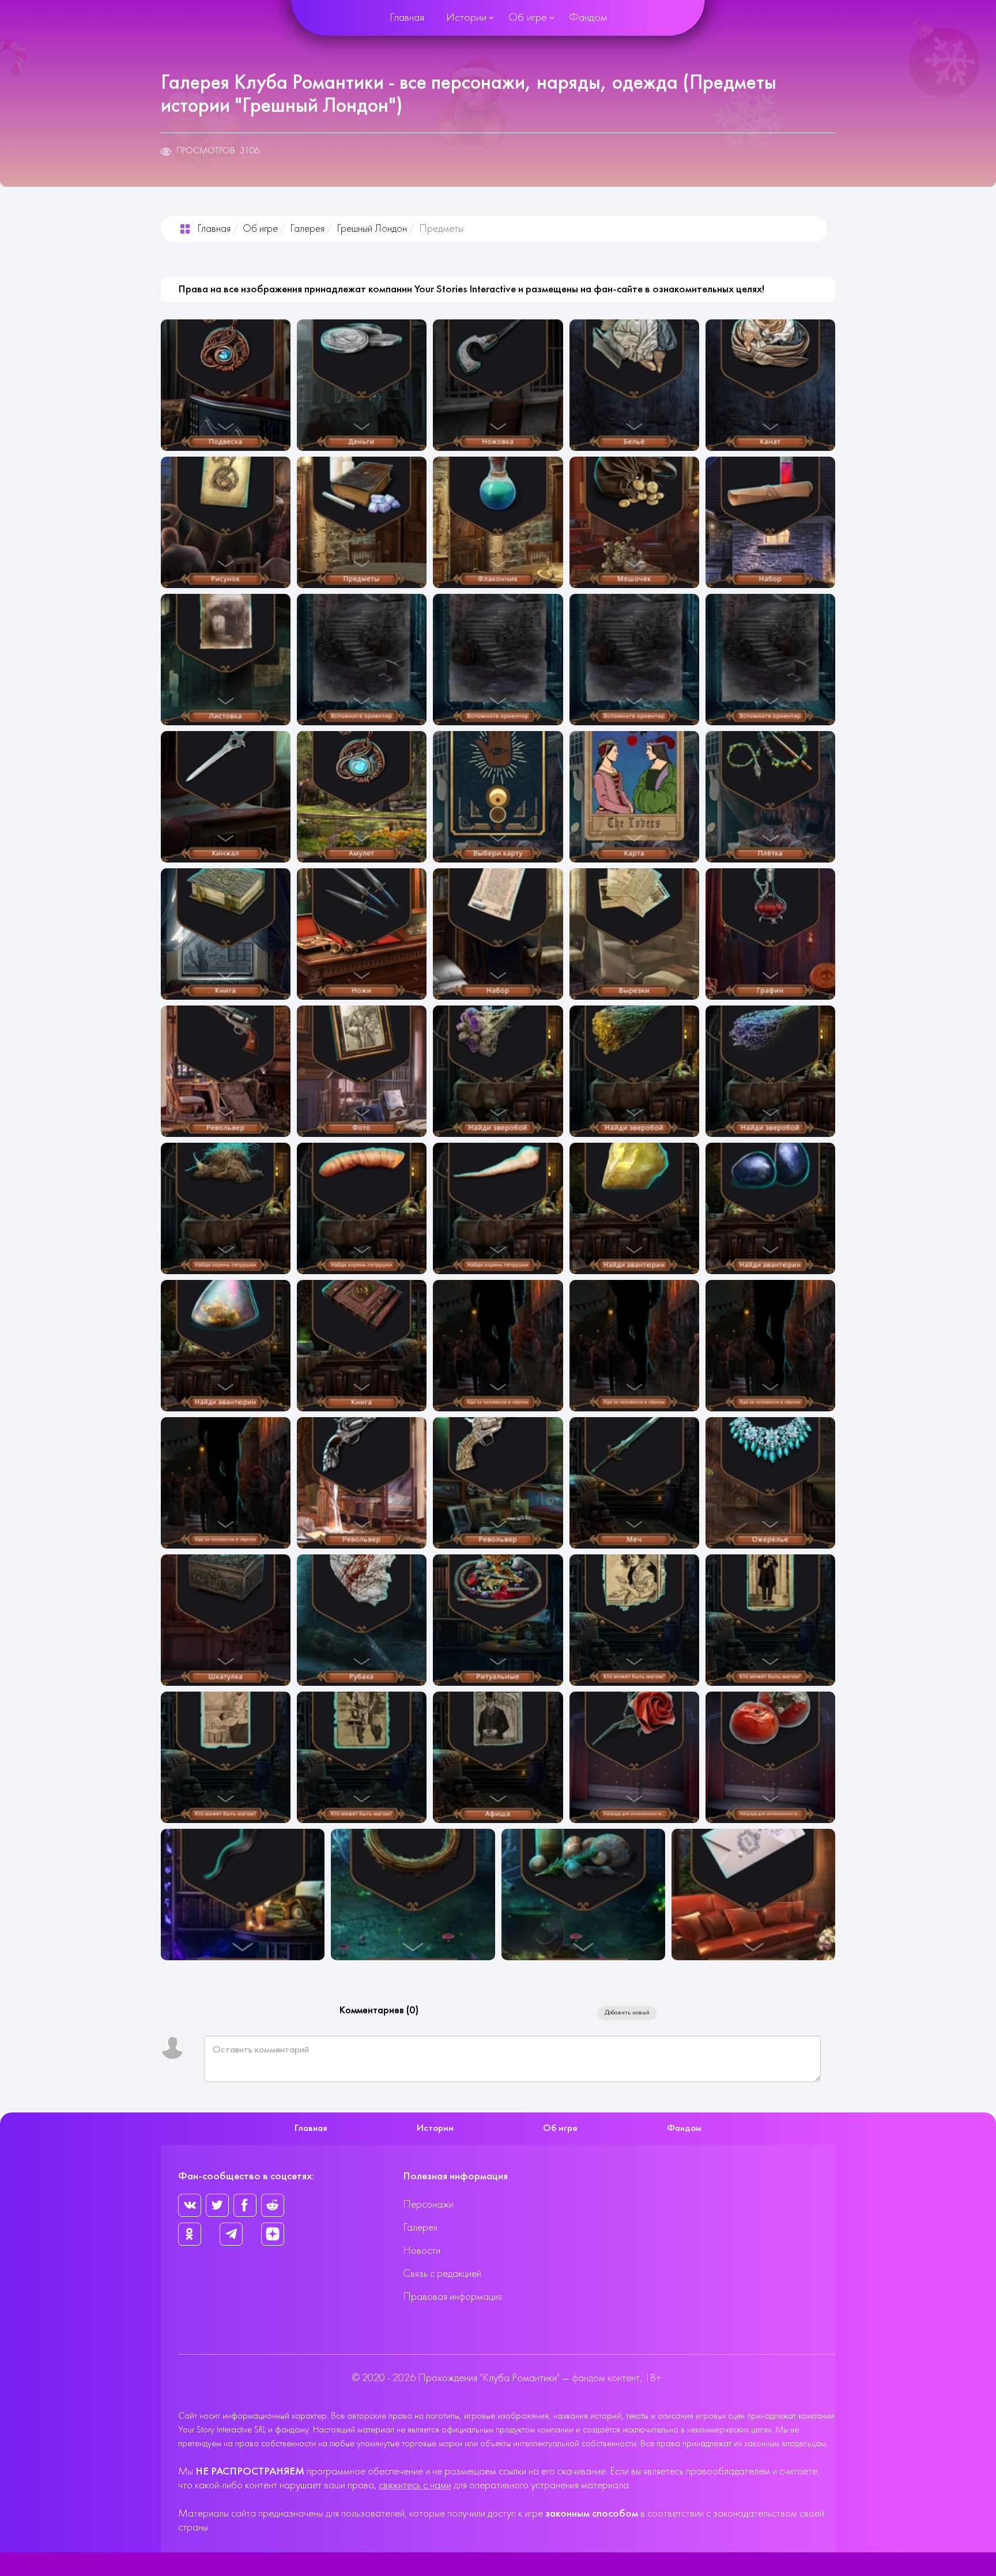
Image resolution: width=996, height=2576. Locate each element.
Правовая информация (452, 2297)
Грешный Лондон (372, 229)
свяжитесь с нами (415, 2486)
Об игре (528, 18)
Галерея (307, 229)
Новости (422, 2251)
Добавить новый (627, 2013)
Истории (466, 18)
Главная (407, 18)
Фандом (588, 18)
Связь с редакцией (442, 2274)
